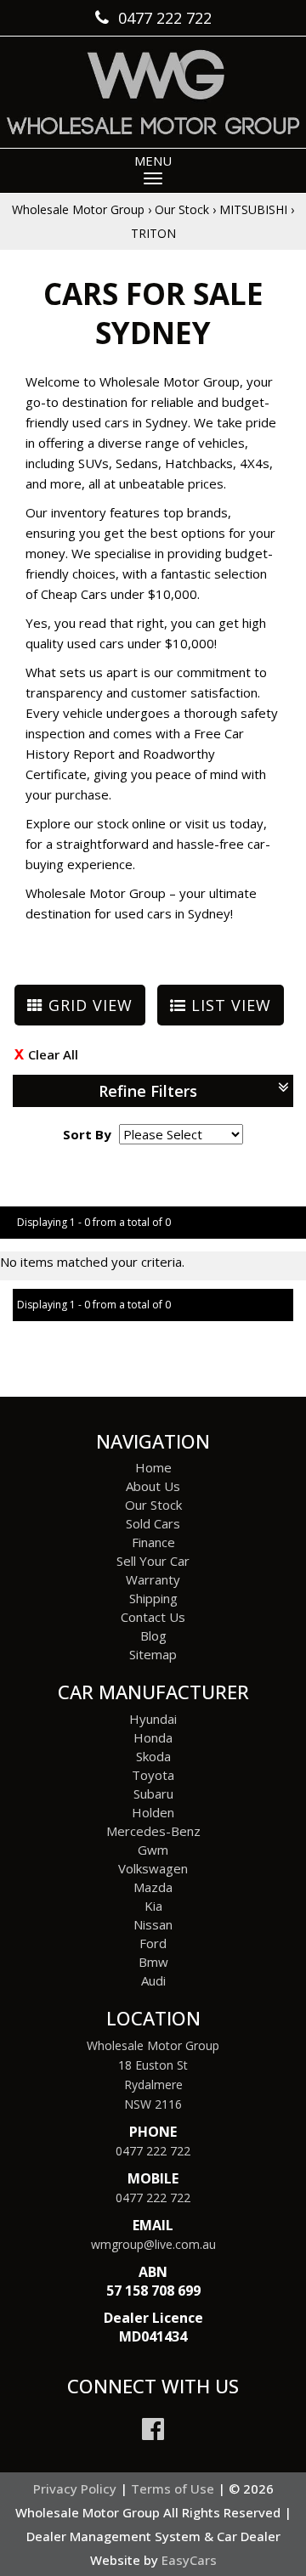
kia (153, 1906)
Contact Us (153, 1617)
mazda (153, 1887)
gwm (153, 1850)
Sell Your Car (153, 1561)
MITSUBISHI (253, 209)
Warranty (153, 1579)
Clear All (53, 1054)
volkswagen (153, 1868)
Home (153, 1467)
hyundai (153, 1719)
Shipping (153, 1598)
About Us (153, 1486)
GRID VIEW (88, 1005)
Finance (153, 1542)
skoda (153, 1756)
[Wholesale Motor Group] (153, 92)
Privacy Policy (76, 2488)
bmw (153, 1962)
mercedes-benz (153, 1831)
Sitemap (153, 1654)
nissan (153, 1924)
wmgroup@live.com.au (153, 2244)
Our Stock (182, 209)
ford (153, 1943)
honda (153, 1737)
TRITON (153, 233)
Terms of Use (174, 2488)
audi (153, 1980)
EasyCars (189, 2560)
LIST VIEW (229, 1005)
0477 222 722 (153, 2151)
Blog (153, 1635)
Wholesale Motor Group (78, 209)
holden (153, 1812)
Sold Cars (153, 1523)
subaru (153, 1794)
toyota (153, 1775)
